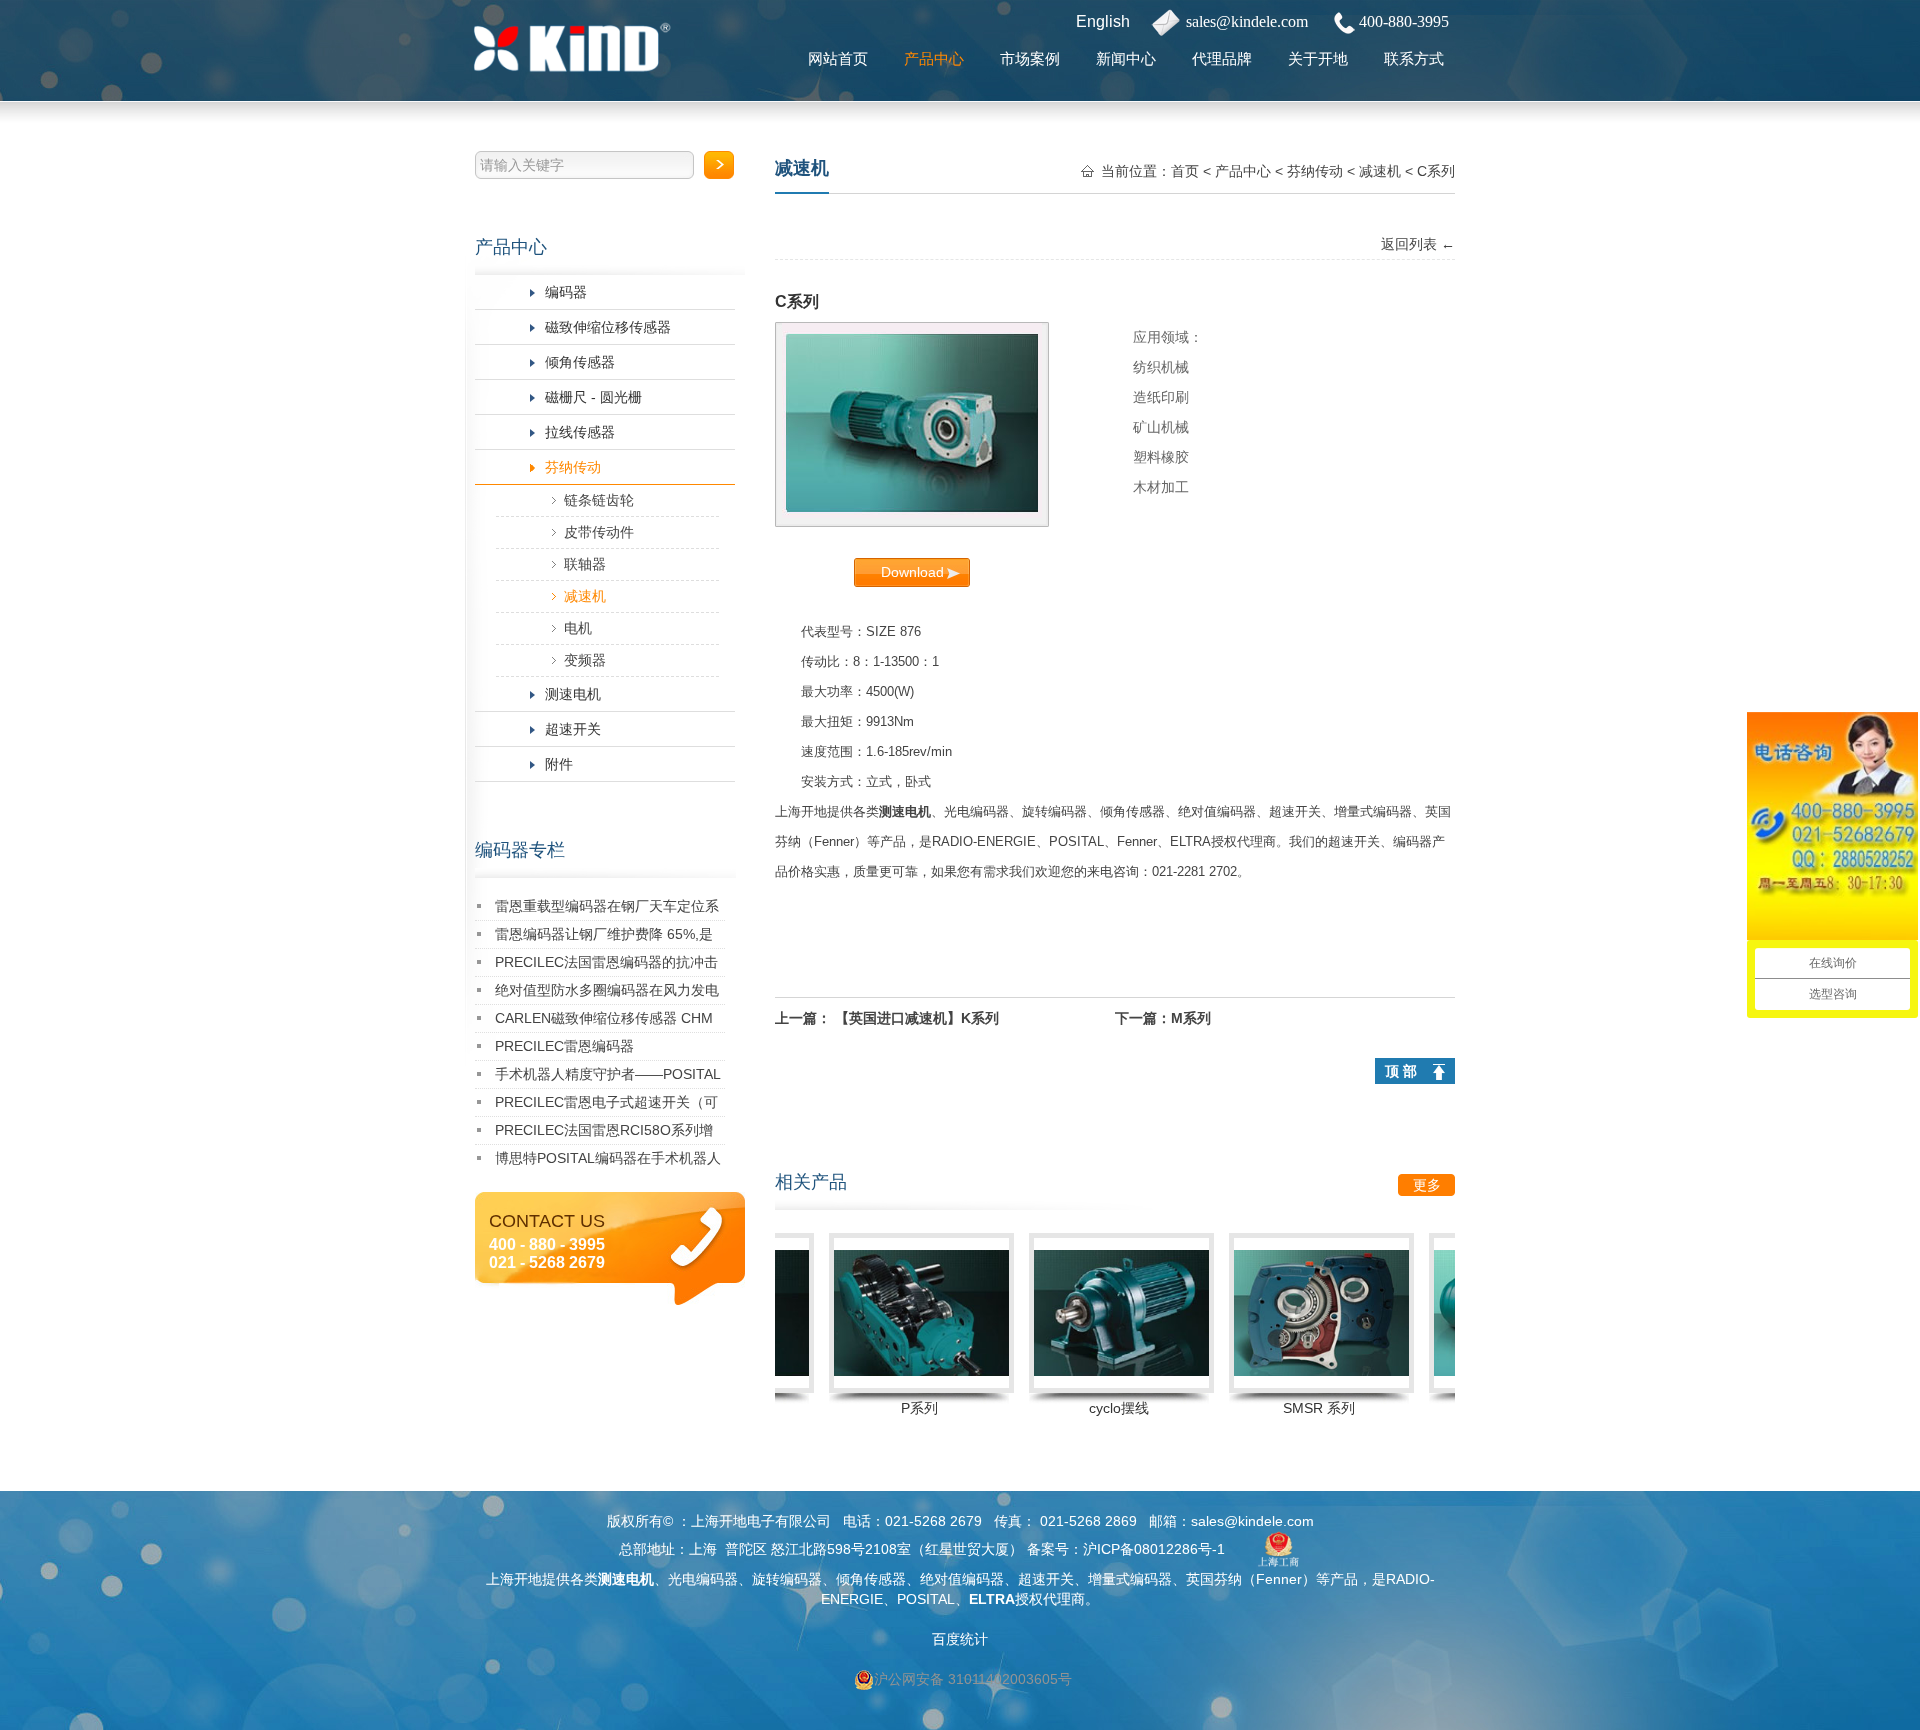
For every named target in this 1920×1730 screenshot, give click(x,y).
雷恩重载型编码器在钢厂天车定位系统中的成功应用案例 (607, 909)
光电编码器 (976, 811)
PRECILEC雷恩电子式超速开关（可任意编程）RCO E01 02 (606, 1105)
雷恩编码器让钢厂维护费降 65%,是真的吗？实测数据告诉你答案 (604, 937)
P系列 (886, 1408)
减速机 (585, 596)
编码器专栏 (520, 850)
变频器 (585, 660)
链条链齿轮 (599, 500)
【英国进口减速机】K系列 (917, 1018)
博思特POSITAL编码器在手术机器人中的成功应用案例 (608, 1161)
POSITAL (1076, 841)
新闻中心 (1126, 58)
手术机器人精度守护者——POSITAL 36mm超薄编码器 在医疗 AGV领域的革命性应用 (608, 1077)
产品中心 (934, 58)
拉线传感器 (580, 432)
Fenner (834, 841)
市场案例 (1030, 58)
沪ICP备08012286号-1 (1154, 1549)
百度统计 (960, 1639)
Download (912, 572)
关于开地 (1318, 58)
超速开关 (573, 729)
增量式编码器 (1373, 811)
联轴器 (585, 564)
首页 (1185, 171)
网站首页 (838, 58)
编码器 (566, 292)
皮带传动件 (599, 532)
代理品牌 (1222, 58)
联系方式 (1414, 58)
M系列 (1191, 1018)
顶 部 (1401, 1071)
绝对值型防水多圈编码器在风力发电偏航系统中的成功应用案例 (607, 993)
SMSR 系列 (1286, 1408)
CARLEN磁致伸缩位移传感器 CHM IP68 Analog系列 (604, 1021)
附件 (559, 764)
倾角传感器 (580, 362)
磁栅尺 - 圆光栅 (593, 397)
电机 (578, 628)
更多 (1427, 1185)
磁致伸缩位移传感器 (608, 327)
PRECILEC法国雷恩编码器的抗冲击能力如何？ (606, 965)
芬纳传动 (573, 467)
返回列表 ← (1418, 244)
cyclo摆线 (1086, 1408)
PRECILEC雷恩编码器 (564, 1046)
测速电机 (573, 694)
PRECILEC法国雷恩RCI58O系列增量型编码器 (604, 1133)
